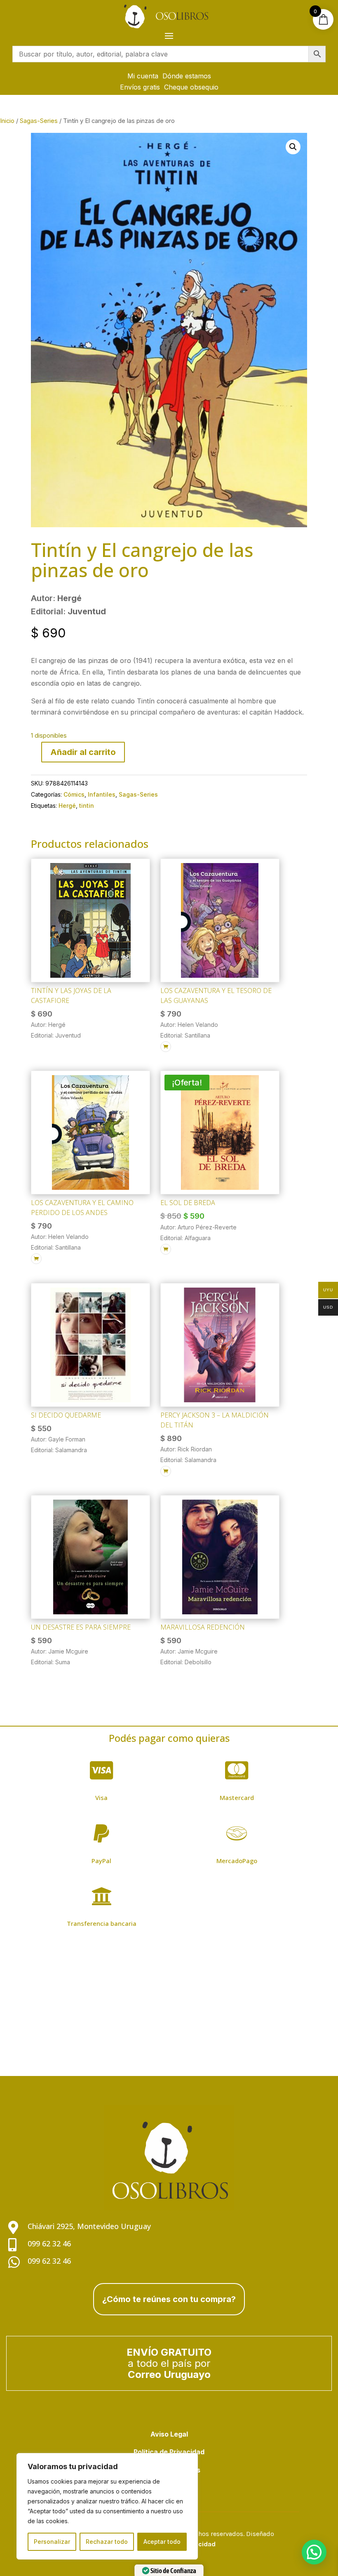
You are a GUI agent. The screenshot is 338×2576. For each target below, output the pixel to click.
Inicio (7, 121)
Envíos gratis (140, 87)
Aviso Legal (169, 2434)
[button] (293, 147)
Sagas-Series (39, 121)
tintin (87, 806)
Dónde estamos (187, 76)
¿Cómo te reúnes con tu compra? (169, 2299)
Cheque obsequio (191, 87)
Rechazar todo (107, 2542)
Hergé (67, 806)
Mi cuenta (143, 76)
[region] (107, 2506)
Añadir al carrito (83, 752)
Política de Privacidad (169, 2452)
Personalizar (52, 2542)
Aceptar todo (162, 2542)
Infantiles (102, 794)
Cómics (74, 794)
